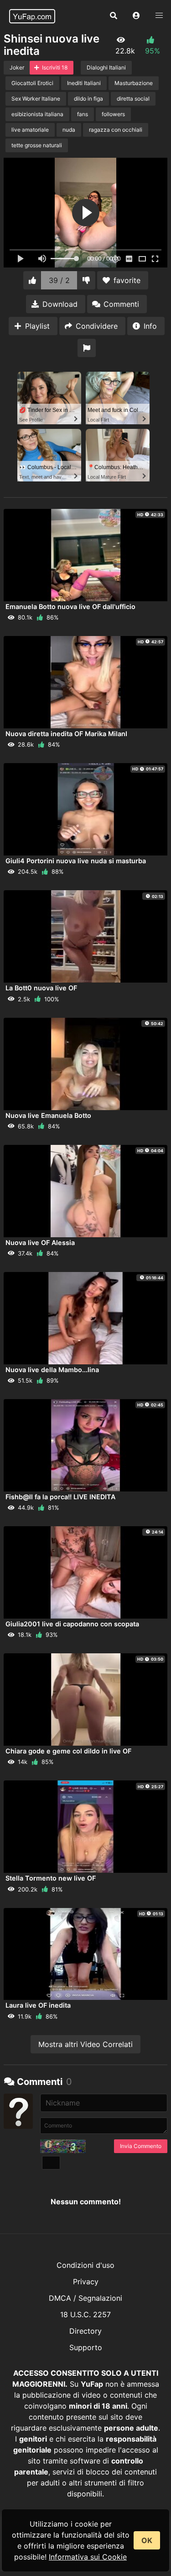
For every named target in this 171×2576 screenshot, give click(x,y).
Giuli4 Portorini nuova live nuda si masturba (76, 861)
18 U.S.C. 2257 (85, 2314)
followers (113, 114)
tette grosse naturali (37, 145)
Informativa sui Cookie (88, 2557)
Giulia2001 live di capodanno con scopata (72, 1624)
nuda (69, 130)
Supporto (86, 2347)
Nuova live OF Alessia (40, 1243)
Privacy (86, 2282)
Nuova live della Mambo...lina (52, 1370)
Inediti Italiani (84, 83)
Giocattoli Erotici (32, 83)
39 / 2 (59, 280)
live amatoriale (30, 130)
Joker (17, 67)
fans (83, 114)
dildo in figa (88, 99)
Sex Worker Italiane (36, 99)
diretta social (133, 99)
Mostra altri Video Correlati (85, 2044)
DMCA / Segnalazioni (85, 2298)
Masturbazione (134, 83)
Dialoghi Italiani (106, 67)
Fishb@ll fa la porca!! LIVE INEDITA (60, 1497)
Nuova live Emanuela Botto (48, 1115)
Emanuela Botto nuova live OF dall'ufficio (70, 607)
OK (147, 2540)
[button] (136, 16)
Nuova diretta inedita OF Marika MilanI (66, 734)
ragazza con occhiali (116, 130)
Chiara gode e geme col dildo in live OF (68, 1751)
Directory (85, 2331)
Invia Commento (141, 2146)
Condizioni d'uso (85, 2265)
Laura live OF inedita (38, 2005)
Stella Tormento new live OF (51, 1878)
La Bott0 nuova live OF (41, 988)
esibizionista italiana (37, 114)
